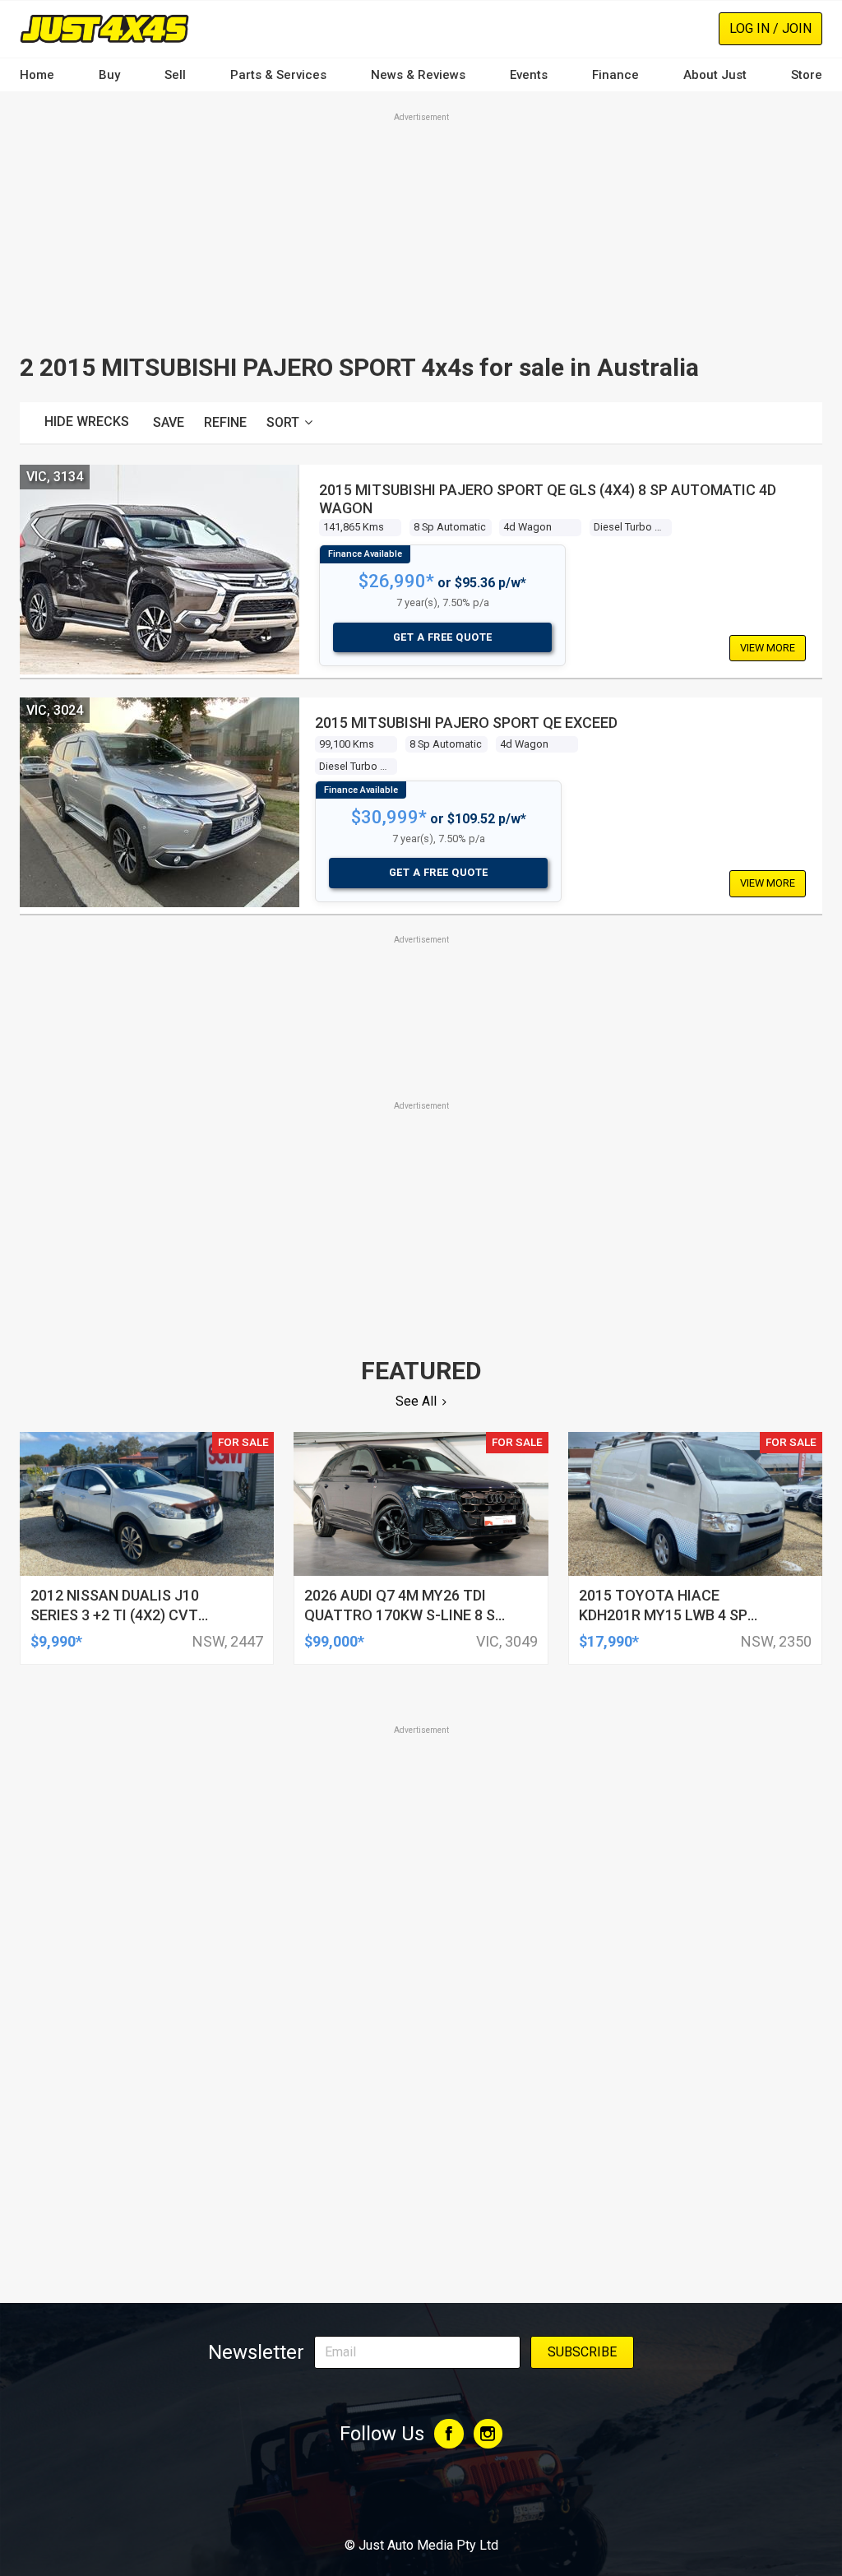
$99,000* (334, 1641)
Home (37, 75)
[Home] (104, 28)
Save (169, 422)
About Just (715, 75)
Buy (109, 75)
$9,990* (56, 1641)
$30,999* (389, 817)
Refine (225, 422)
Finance (615, 75)
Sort (283, 422)
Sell (175, 75)
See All (416, 1401)
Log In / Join (770, 28)
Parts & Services (278, 75)
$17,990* (609, 1641)
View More (768, 648)
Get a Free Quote (443, 637)
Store (807, 75)
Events (529, 75)
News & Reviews (418, 75)
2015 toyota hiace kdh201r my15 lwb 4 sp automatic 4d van (663, 1615)
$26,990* (396, 581)
